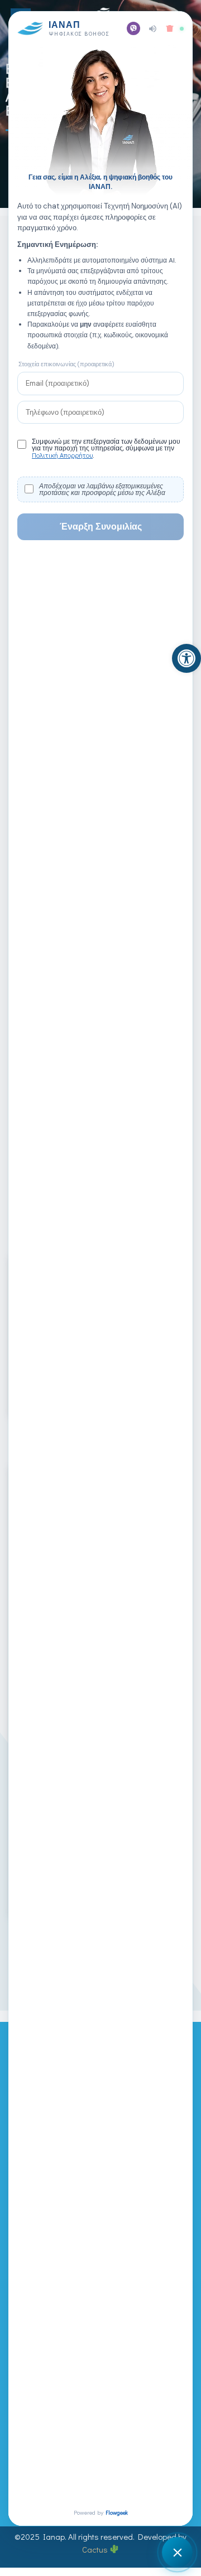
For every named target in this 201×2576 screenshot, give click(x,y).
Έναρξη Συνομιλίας (101, 527)
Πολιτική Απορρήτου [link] (62, 455)
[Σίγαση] (153, 29)
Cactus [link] (96, 2549)
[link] (186, 658)
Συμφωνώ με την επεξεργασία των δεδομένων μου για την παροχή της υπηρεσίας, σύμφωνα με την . (106, 448)
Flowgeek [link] (117, 2513)
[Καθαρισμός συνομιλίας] (170, 28)
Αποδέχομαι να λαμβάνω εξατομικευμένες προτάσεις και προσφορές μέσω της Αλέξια (102, 489)
